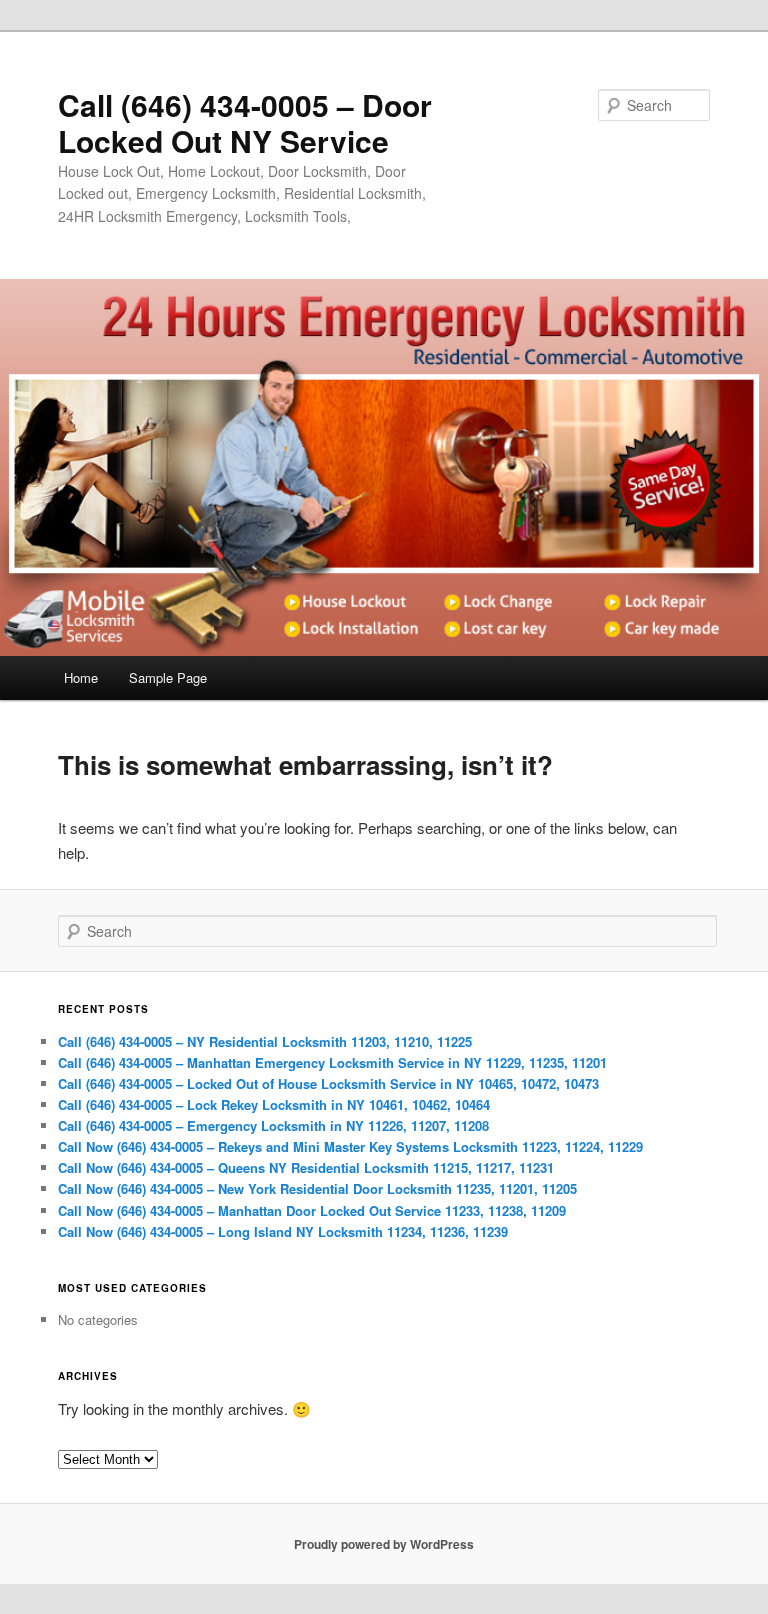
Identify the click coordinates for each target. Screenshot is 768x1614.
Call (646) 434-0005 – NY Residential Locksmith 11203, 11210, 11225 (265, 1041)
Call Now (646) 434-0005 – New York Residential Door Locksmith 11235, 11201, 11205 (317, 1188)
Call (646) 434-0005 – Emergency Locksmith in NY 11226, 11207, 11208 (273, 1125)
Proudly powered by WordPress (384, 1544)
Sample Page (168, 677)
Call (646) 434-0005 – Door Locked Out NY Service (245, 122)
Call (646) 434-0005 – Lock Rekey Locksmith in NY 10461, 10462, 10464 (274, 1104)
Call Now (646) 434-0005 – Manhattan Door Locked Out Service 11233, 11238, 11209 (312, 1210)
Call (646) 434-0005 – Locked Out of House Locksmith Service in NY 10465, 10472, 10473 (328, 1083)
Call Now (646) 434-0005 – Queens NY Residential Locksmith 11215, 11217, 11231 (306, 1167)
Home (81, 677)
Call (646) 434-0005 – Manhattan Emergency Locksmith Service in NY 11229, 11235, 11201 (332, 1062)
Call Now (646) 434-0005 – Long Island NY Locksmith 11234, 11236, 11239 (283, 1231)
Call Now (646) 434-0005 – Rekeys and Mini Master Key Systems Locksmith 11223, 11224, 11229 (350, 1146)
